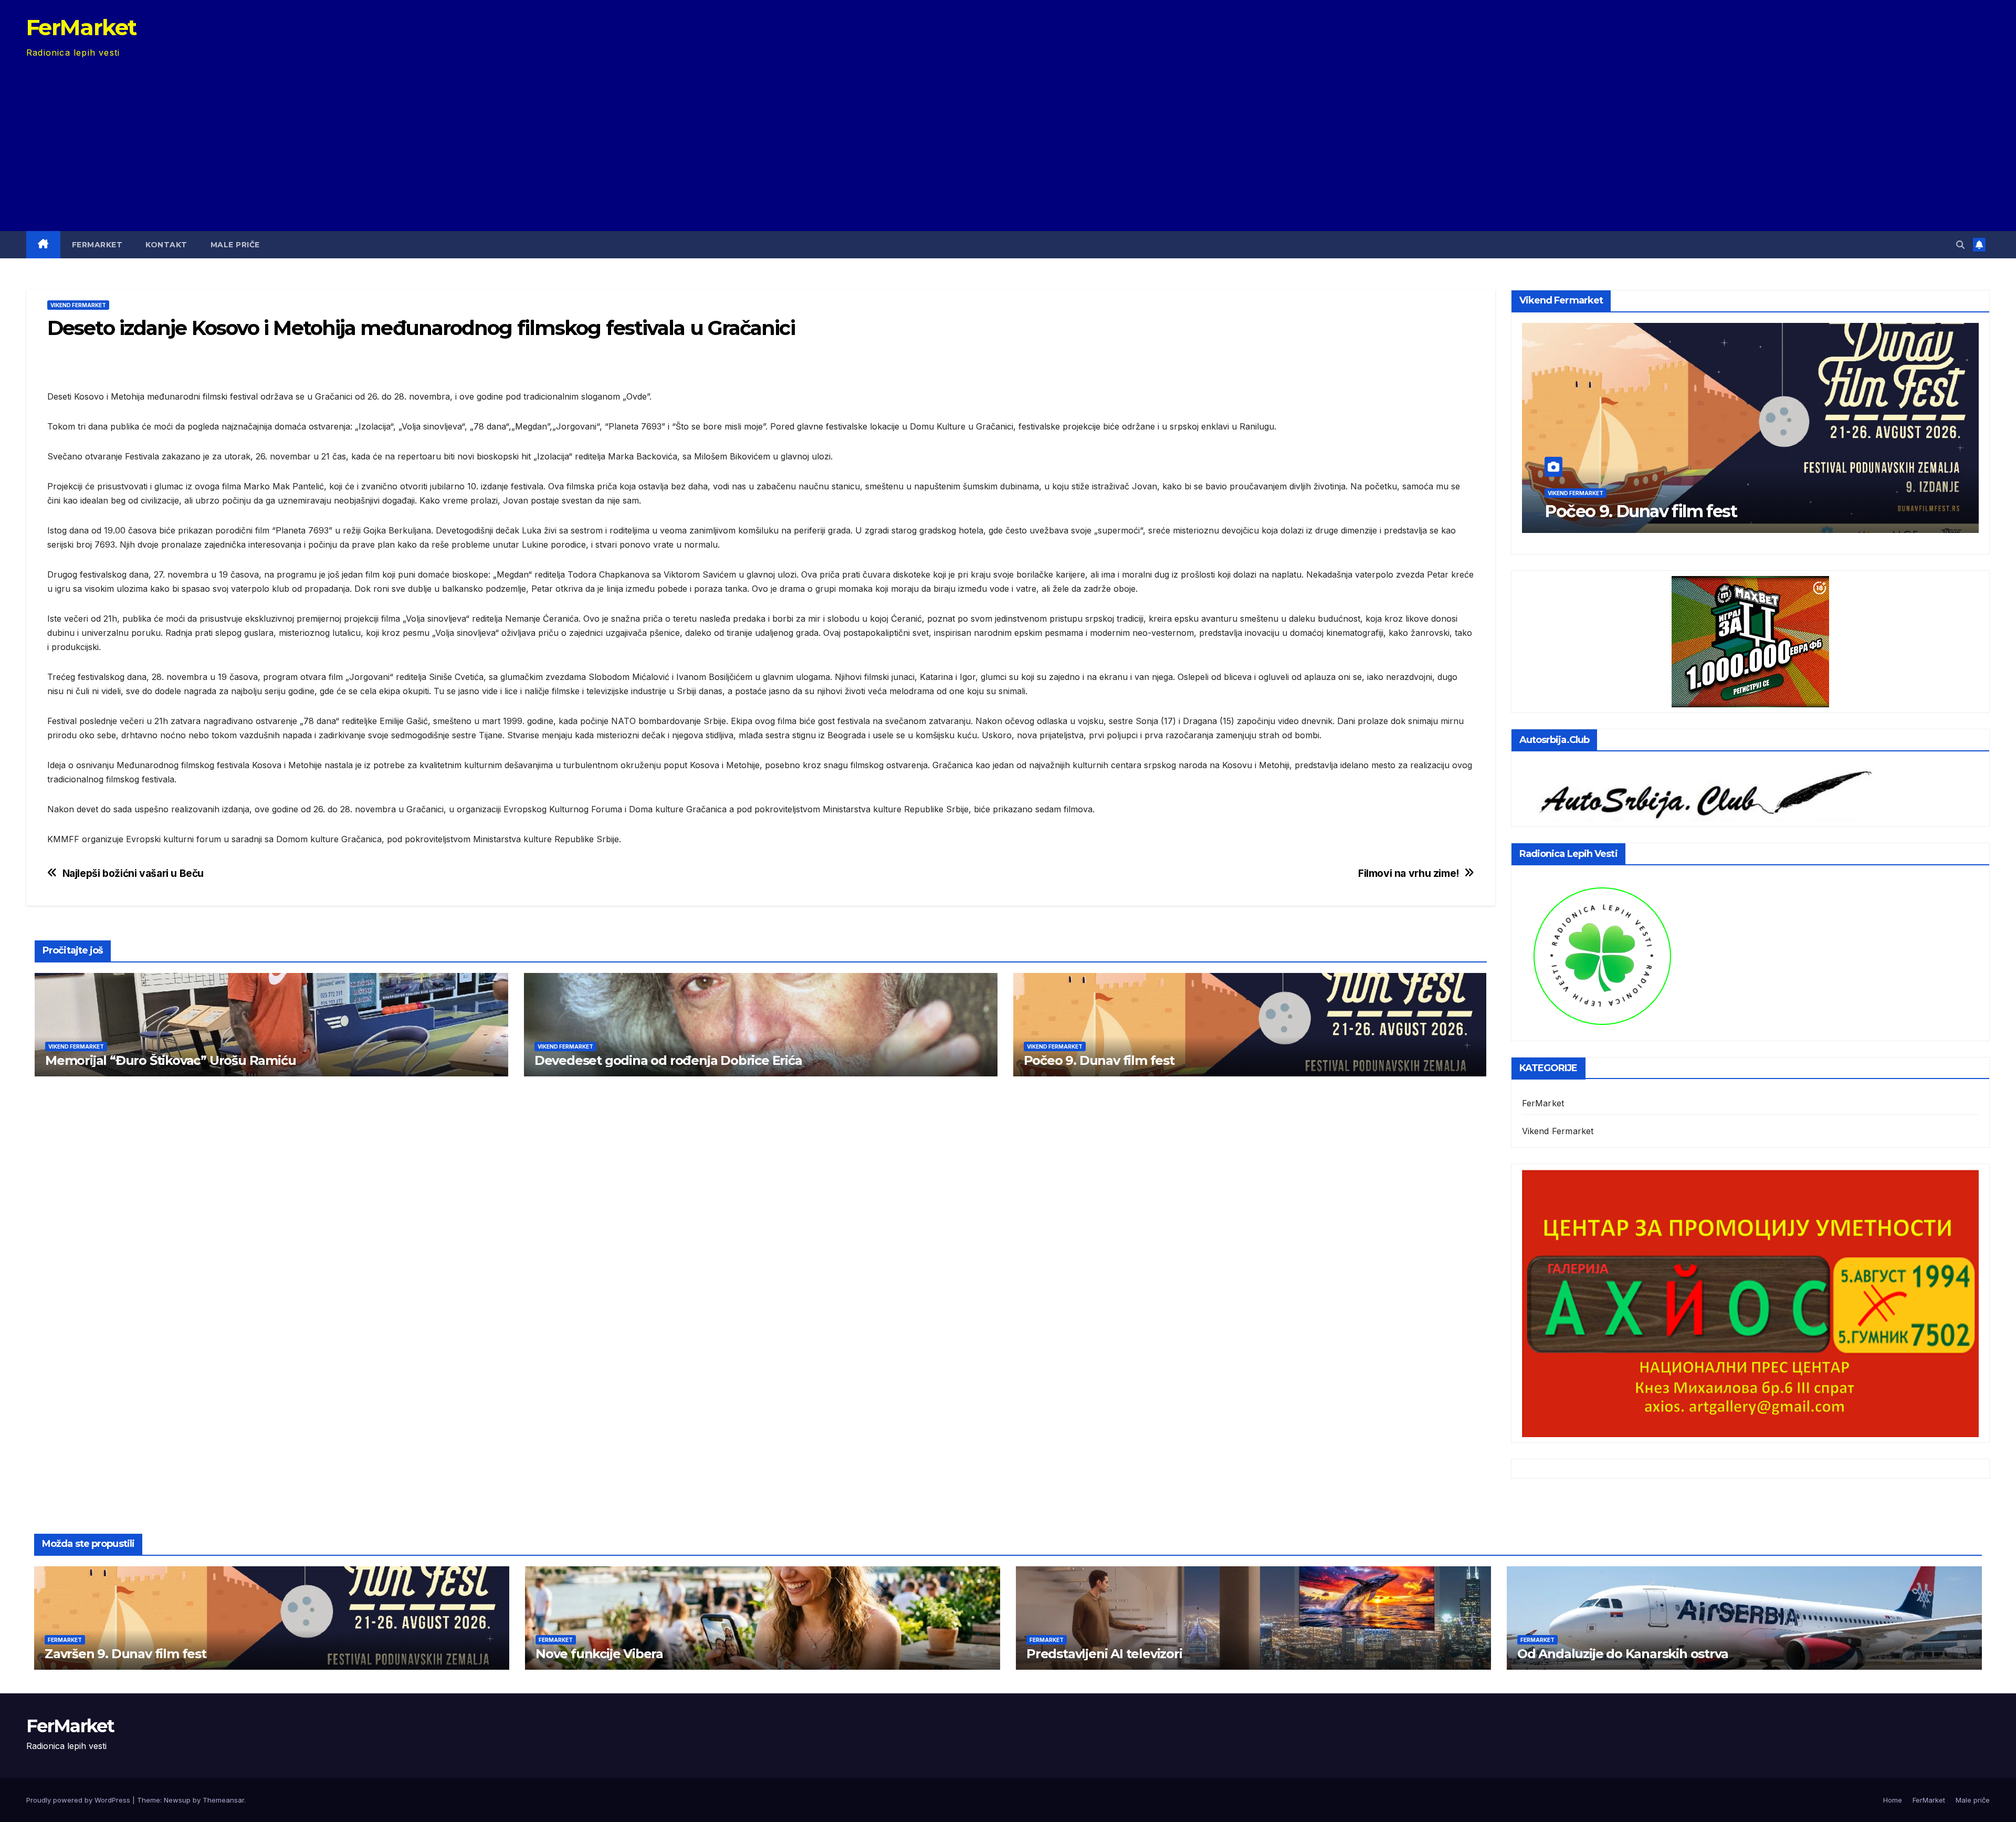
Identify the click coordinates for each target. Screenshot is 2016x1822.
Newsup (177, 1800)
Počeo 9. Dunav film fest (1099, 1060)
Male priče (235, 245)
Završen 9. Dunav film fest (125, 1654)
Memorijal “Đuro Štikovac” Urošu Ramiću (170, 1060)
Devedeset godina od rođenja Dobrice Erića (668, 1060)
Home (1893, 1800)
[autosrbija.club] (1699, 791)
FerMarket (81, 27)
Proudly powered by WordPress (79, 1800)
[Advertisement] (1008, 139)
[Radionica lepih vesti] (1602, 955)
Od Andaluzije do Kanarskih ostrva (1623, 1654)
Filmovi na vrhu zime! (1409, 873)
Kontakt (166, 245)
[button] (1960, 245)
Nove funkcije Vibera (599, 1654)
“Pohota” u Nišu (1608, 511)
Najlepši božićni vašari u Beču (133, 873)
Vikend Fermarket (78, 305)
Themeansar (223, 1800)
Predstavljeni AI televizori (1104, 1654)
